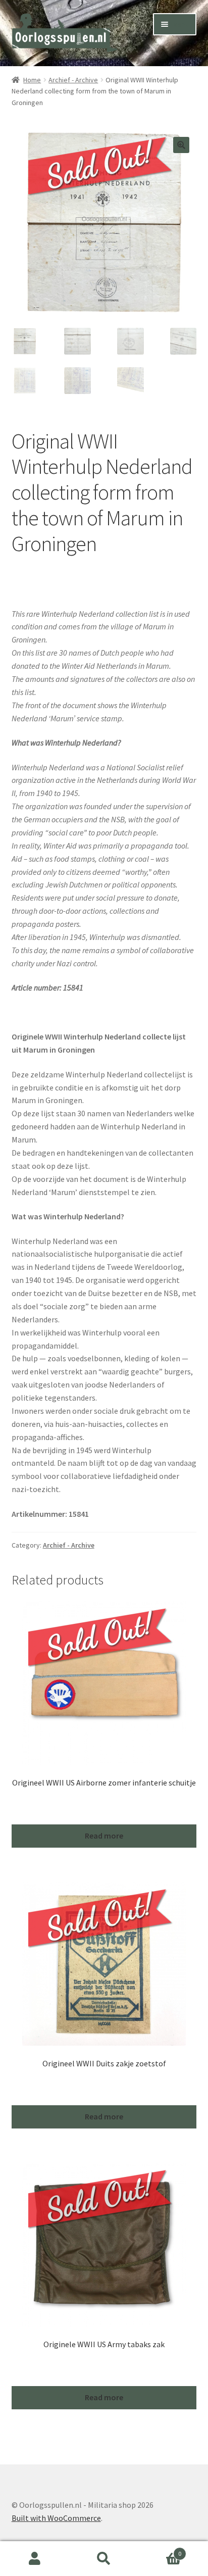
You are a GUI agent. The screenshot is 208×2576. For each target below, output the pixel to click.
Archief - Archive (73, 80)
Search (104, 2559)
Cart (160, 2550)
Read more (104, 1836)
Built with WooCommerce (56, 2518)
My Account (35, 2559)
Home (32, 80)
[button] (181, 145)
